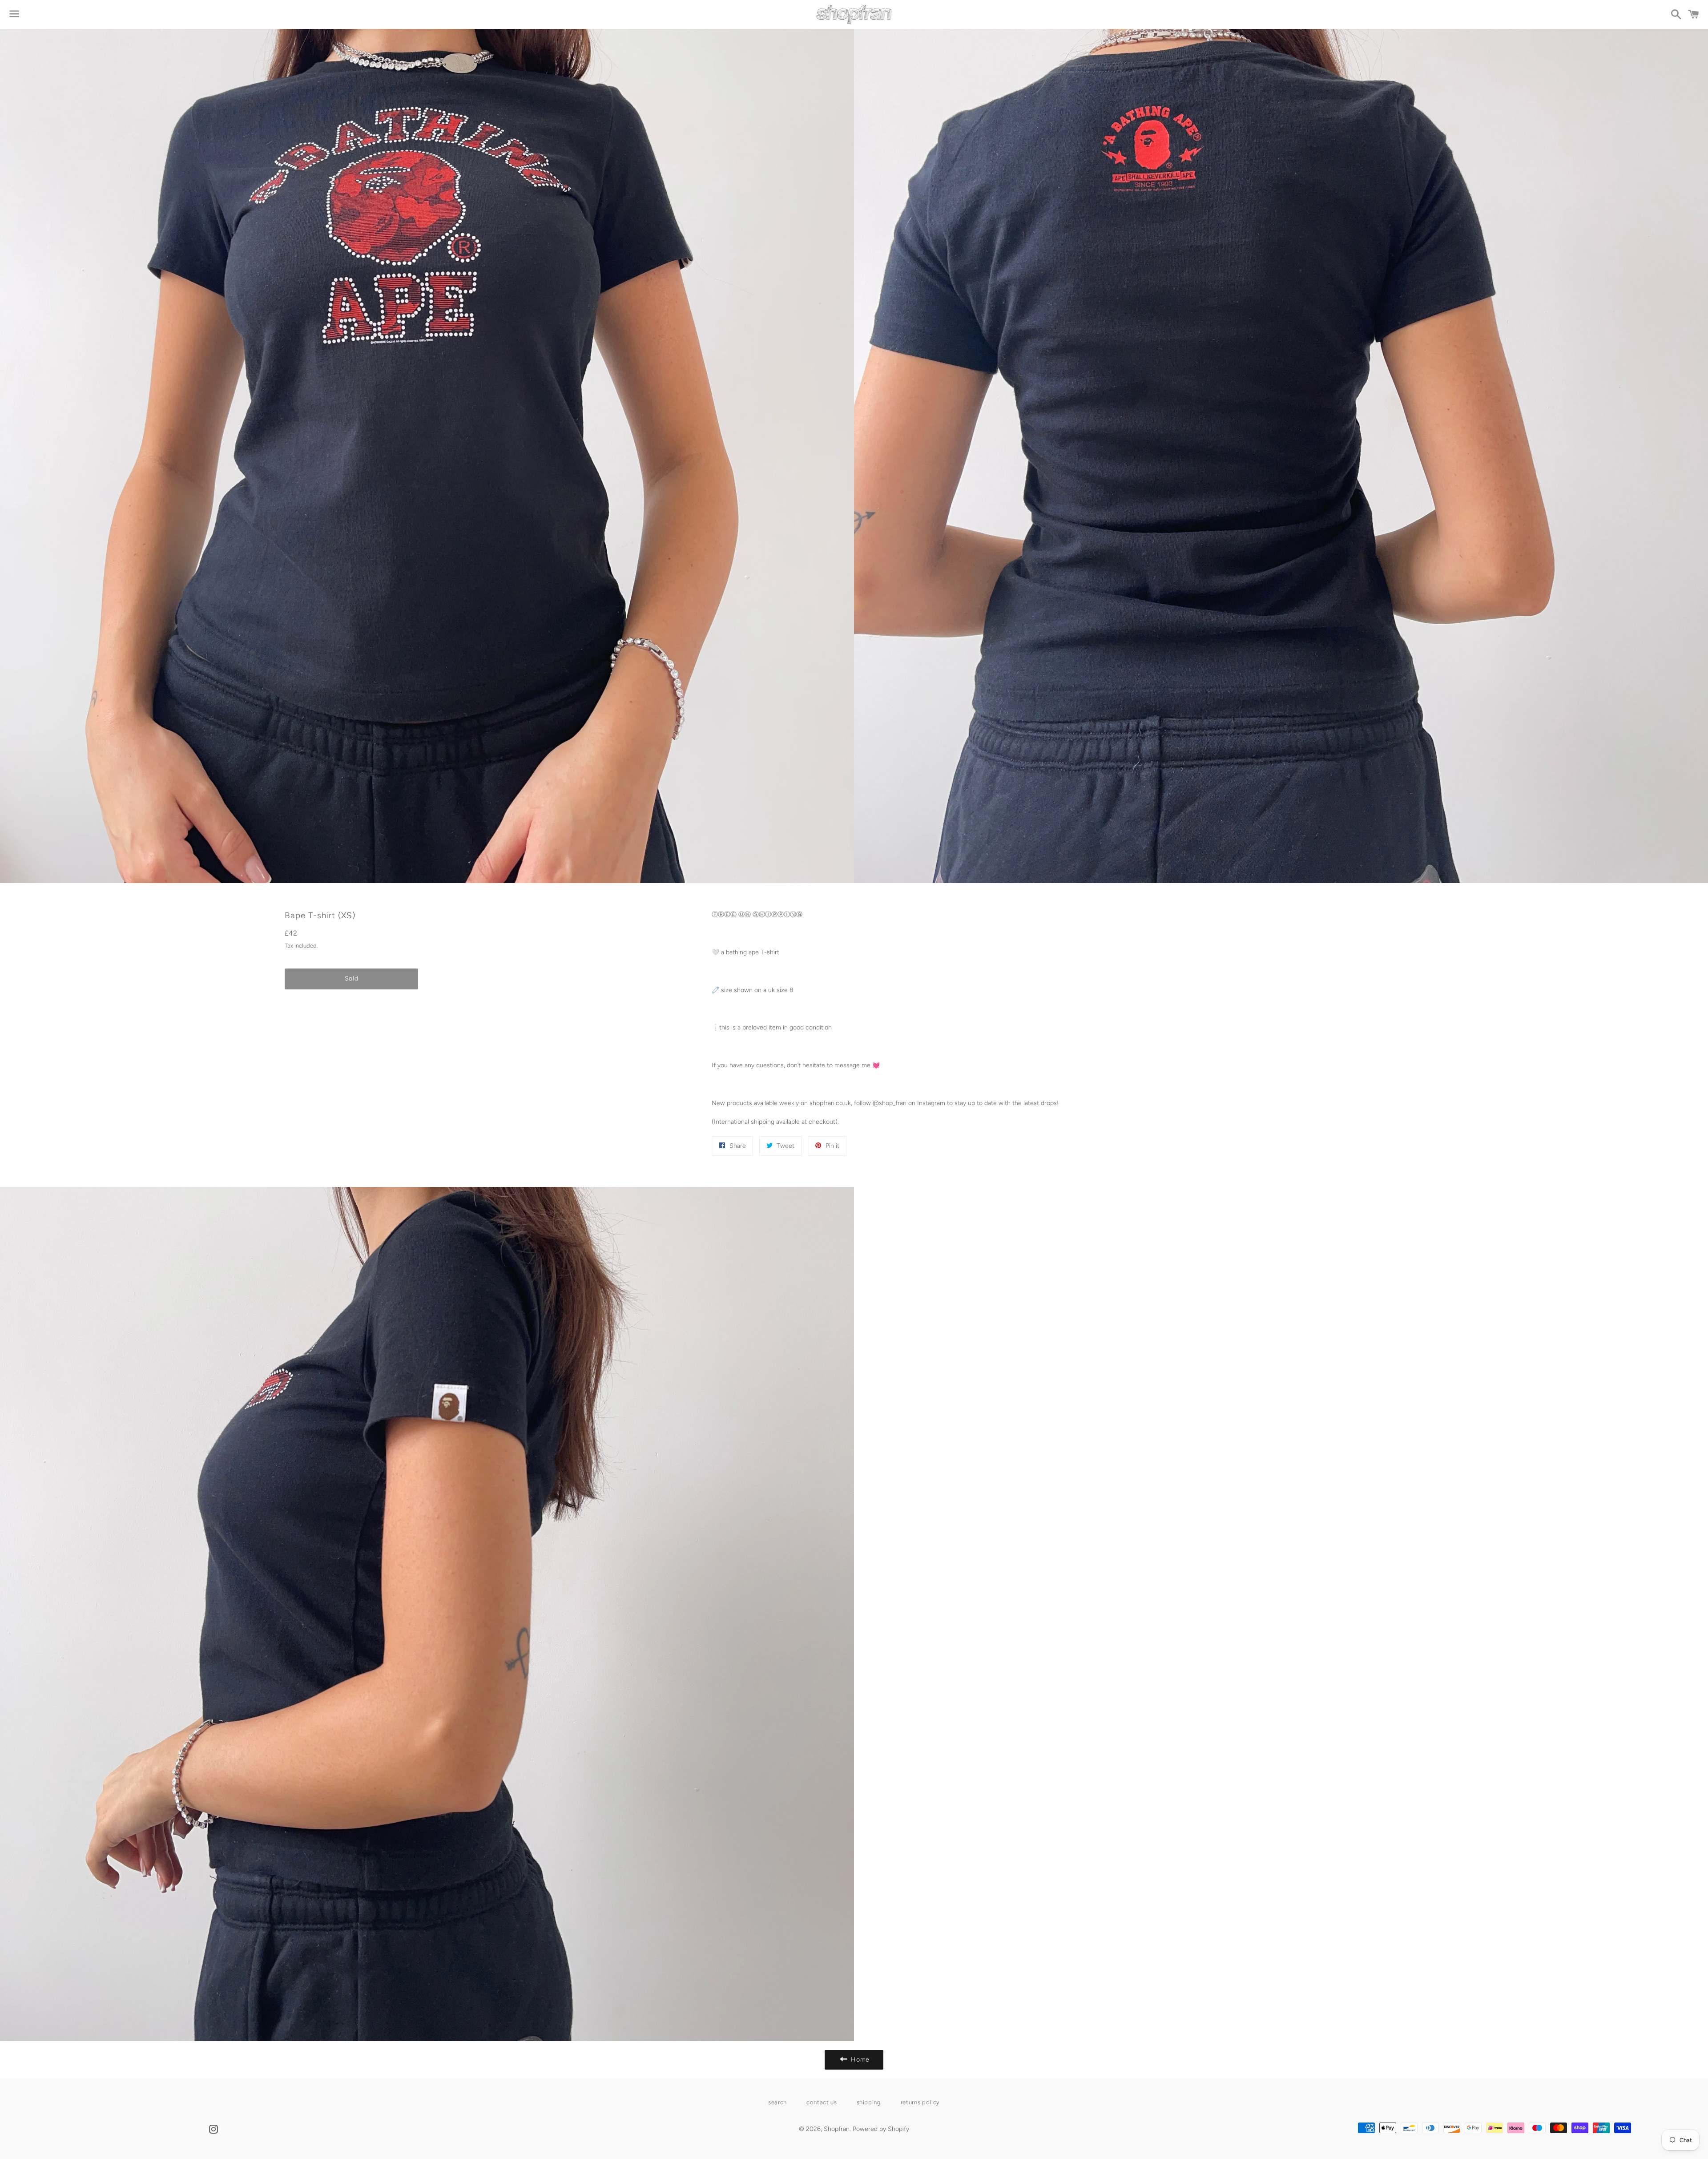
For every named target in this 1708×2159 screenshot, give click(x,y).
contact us (822, 2102)
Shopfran (837, 2129)
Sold (352, 979)
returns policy (920, 2102)
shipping (869, 2102)
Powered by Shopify (881, 2129)
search (777, 2102)
